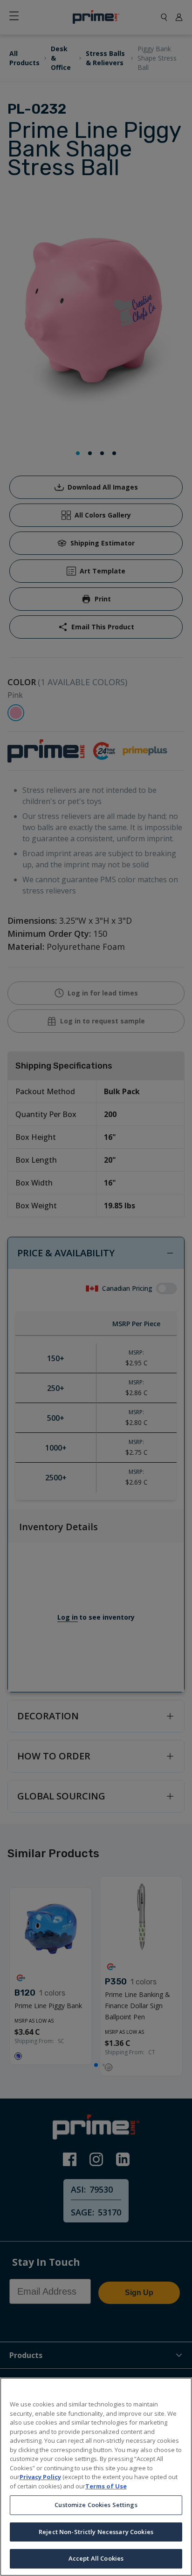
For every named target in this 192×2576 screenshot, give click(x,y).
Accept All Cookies (96, 2558)
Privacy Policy (40, 2477)
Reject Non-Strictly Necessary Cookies (96, 2532)
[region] (96, 2477)
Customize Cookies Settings (96, 2505)
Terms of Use (106, 2486)
